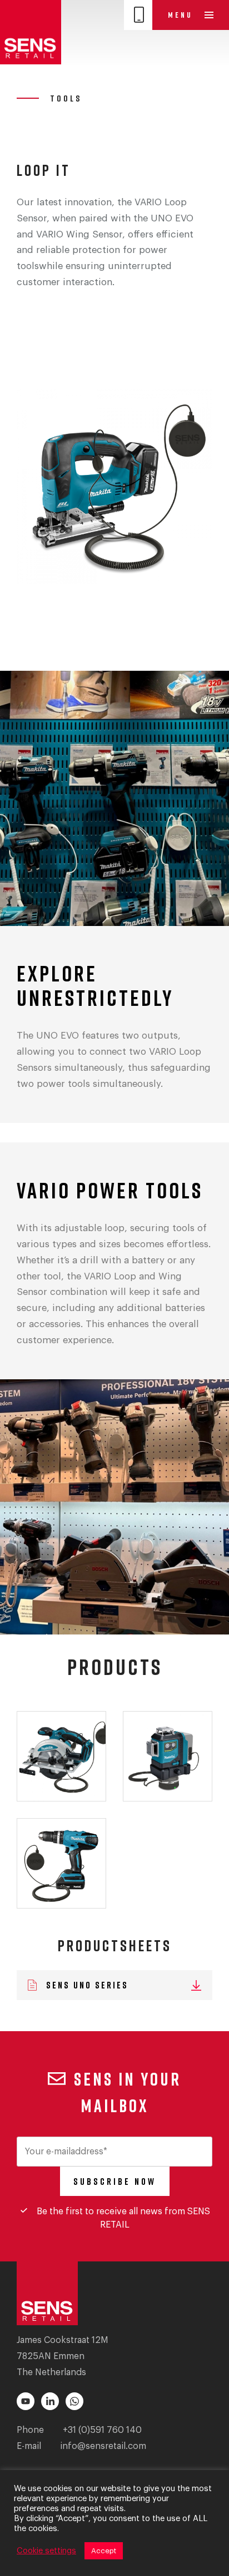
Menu (182, 15)
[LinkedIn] (50, 2401)
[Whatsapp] (74, 2401)
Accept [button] (104, 2551)
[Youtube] (26, 2401)
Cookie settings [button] (46, 2551)
